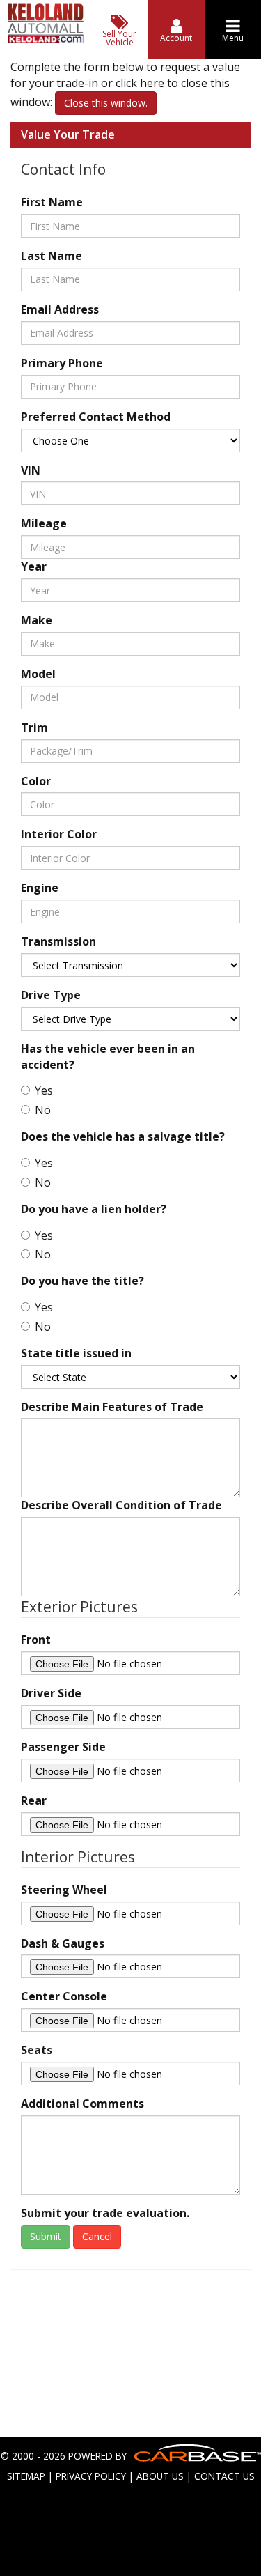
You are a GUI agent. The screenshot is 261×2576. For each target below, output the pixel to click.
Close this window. (106, 103)
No (43, 1110)
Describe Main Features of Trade (112, 1407)
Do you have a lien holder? (94, 1209)
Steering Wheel (64, 1890)
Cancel (97, 2236)
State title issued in (76, 1353)
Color (36, 781)
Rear (34, 1800)
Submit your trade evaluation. (105, 2213)
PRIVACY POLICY (91, 2476)
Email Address (60, 309)
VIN (31, 470)
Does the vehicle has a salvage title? (123, 1136)
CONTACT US (224, 2476)
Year (34, 566)
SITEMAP (26, 2476)
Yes (44, 1090)
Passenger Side (63, 1747)
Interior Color (59, 834)
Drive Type (51, 995)
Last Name (52, 256)
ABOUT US (160, 2476)
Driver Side (51, 1693)
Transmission (58, 941)
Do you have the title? (82, 1281)
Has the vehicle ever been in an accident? (108, 1057)
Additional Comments (82, 2104)
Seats (37, 2050)
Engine (40, 888)
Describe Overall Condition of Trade (121, 1505)
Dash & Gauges (63, 1943)
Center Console (64, 1996)
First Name (52, 202)
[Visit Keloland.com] (46, 39)
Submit (46, 2236)
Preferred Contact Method (96, 417)
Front (36, 1640)
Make (37, 620)
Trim (34, 727)
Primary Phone (62, 363)
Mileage (44, 523)
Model (38, 674)
